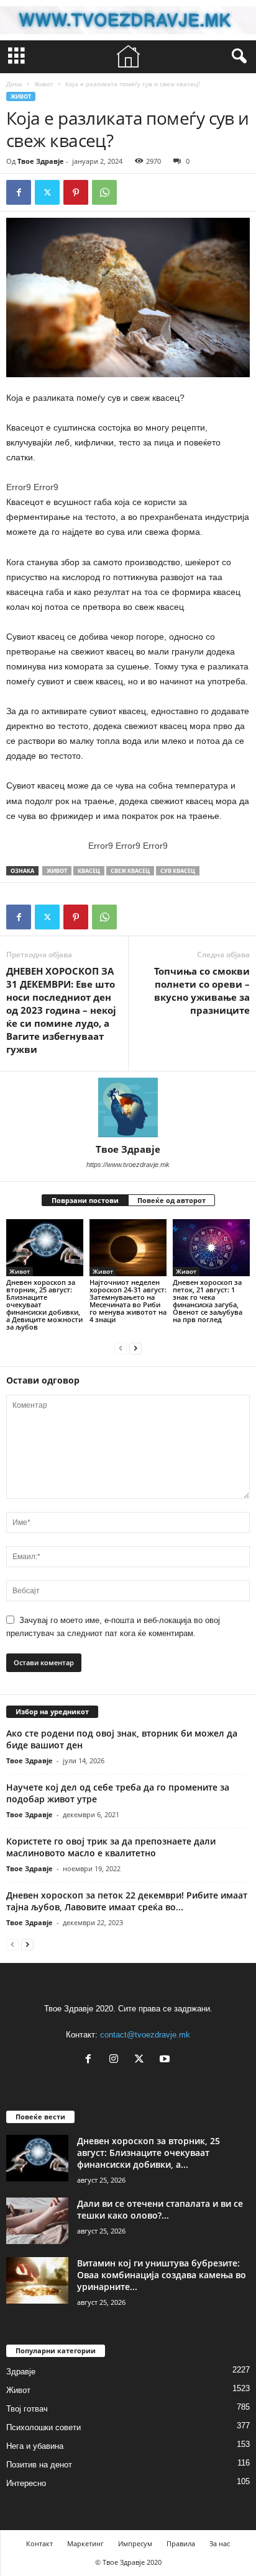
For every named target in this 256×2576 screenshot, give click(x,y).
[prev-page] (121, 1348)
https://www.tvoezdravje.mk (128, 1165)
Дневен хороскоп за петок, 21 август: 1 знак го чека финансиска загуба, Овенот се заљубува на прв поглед (208, 1301)
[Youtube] (166, 2060)
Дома (14, 84)
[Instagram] (117, 2060)
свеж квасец (130, 871)
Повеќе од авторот (171, 1200)
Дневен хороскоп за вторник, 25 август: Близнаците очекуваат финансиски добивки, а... (149, 2153)
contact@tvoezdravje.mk (145, 2035)
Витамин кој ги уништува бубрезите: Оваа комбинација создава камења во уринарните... (162, 2275)
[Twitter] (47, 192)
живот (57, 871)
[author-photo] (128, 1107)
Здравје (21, 2372)
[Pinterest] (76, 192)
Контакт (39, 2543)
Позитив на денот (39, 2465)
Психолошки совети (43, 2427)
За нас (220, 2543)
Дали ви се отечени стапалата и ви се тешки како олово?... (160, 2209)
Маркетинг (85, 2543)
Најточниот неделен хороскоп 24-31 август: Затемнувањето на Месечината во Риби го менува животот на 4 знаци (128, 1301)
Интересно (26, 2483)
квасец (89, 871)
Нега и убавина (35, 2446)
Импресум (135, 2543)
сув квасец (178, 871)
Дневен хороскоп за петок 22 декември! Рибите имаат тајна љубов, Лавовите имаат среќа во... (127, 1901)
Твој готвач (27, 2409)
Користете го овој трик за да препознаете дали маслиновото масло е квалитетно (111, 1847)
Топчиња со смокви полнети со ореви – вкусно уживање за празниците (202, 991)
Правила (181, 2543)
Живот (44, 84)
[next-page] (135, 1348)
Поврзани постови (85, 1200)
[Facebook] (19, 192)
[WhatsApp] (104, 192)
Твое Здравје (41, 161)
